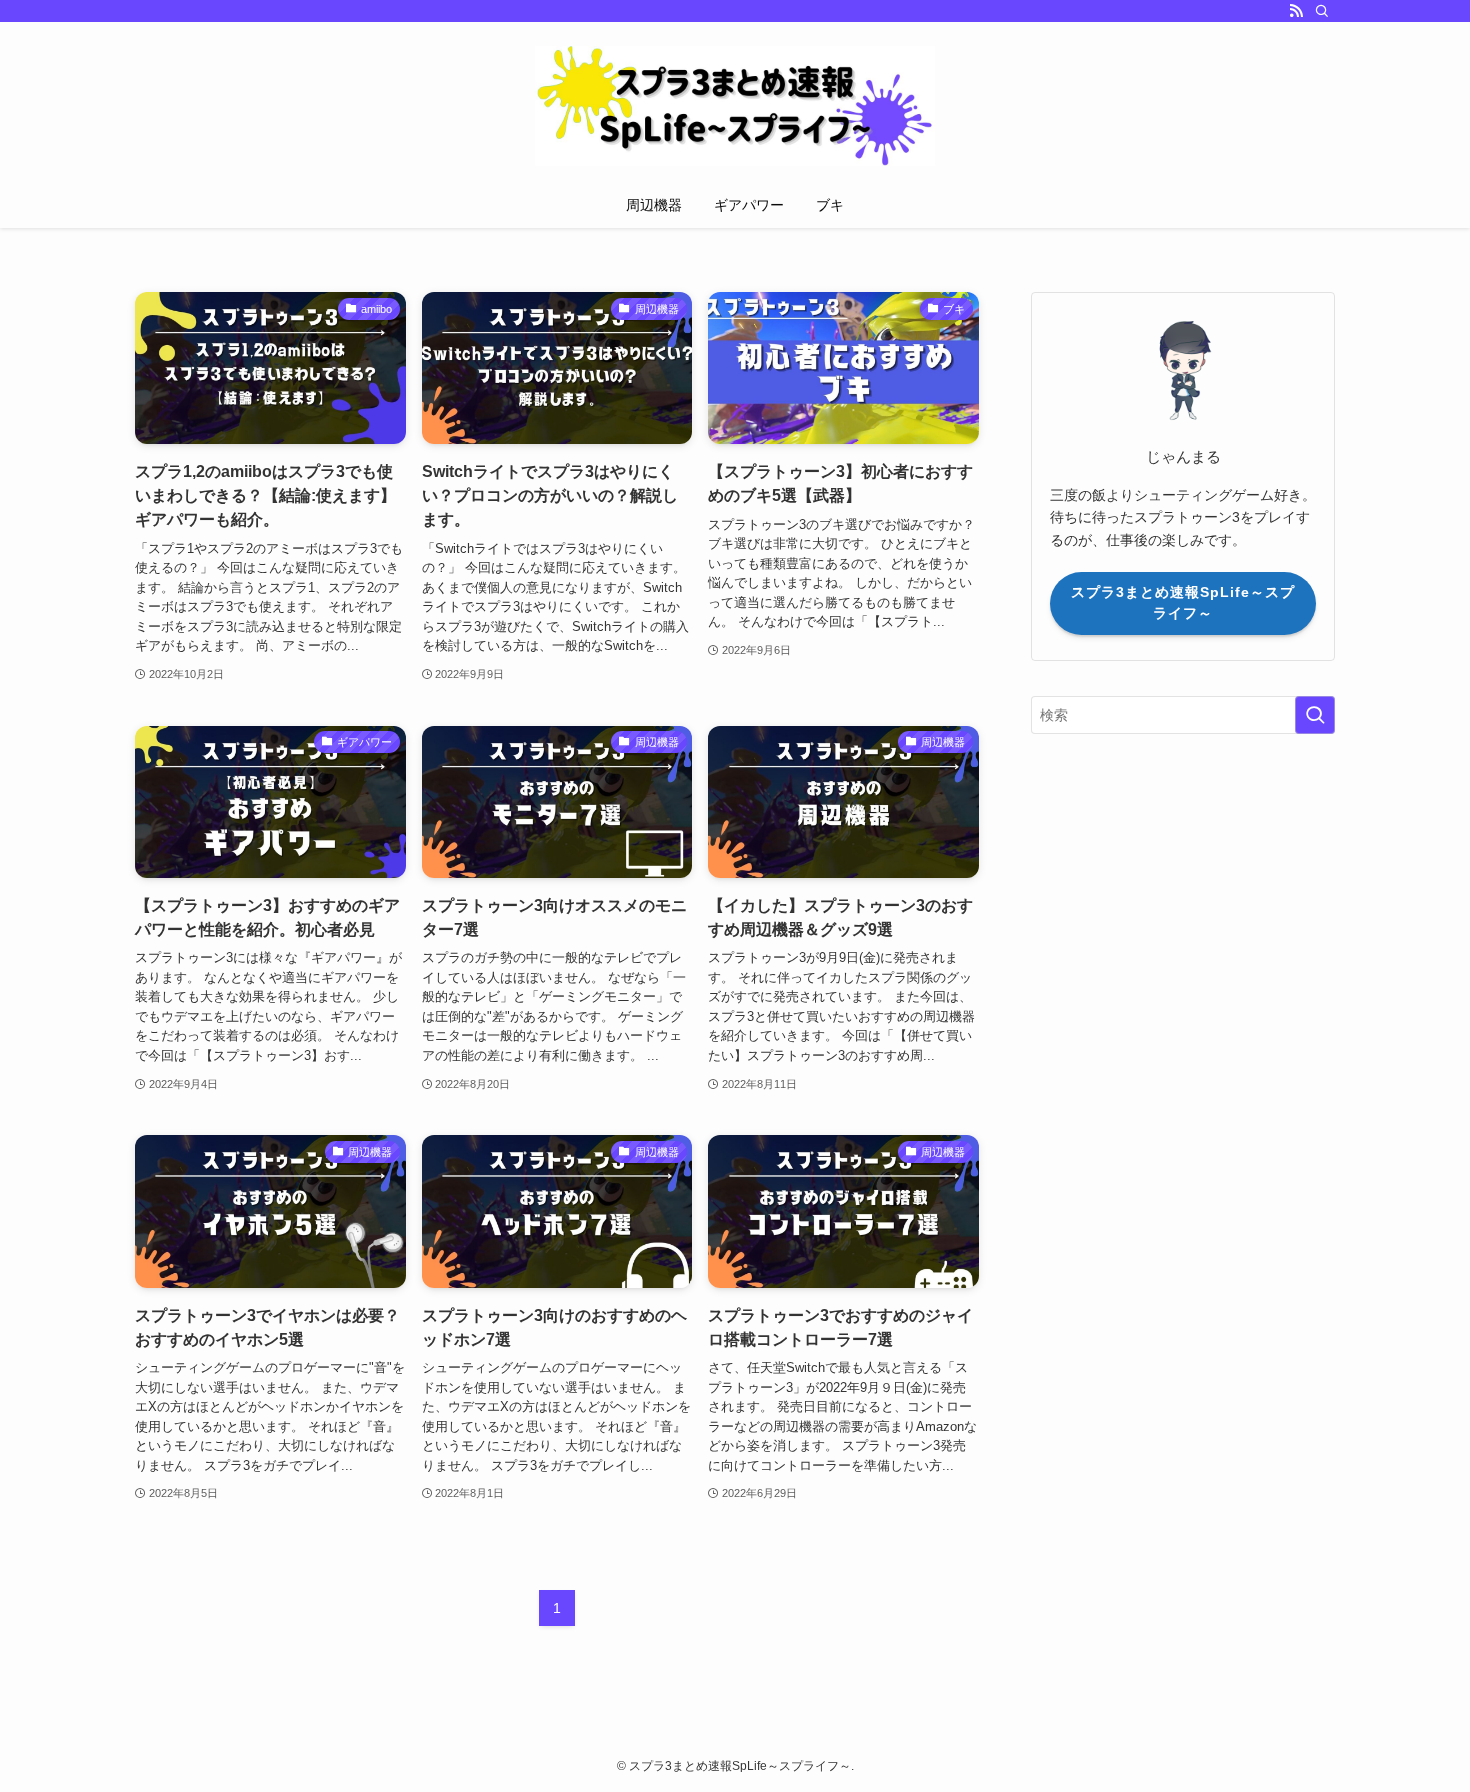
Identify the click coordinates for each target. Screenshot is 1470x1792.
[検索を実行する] (1315, 715)
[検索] (1322, 11)
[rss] (1296, 11)
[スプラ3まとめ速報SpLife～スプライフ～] (735, 106)
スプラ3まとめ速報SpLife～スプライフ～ (1183, 602)
